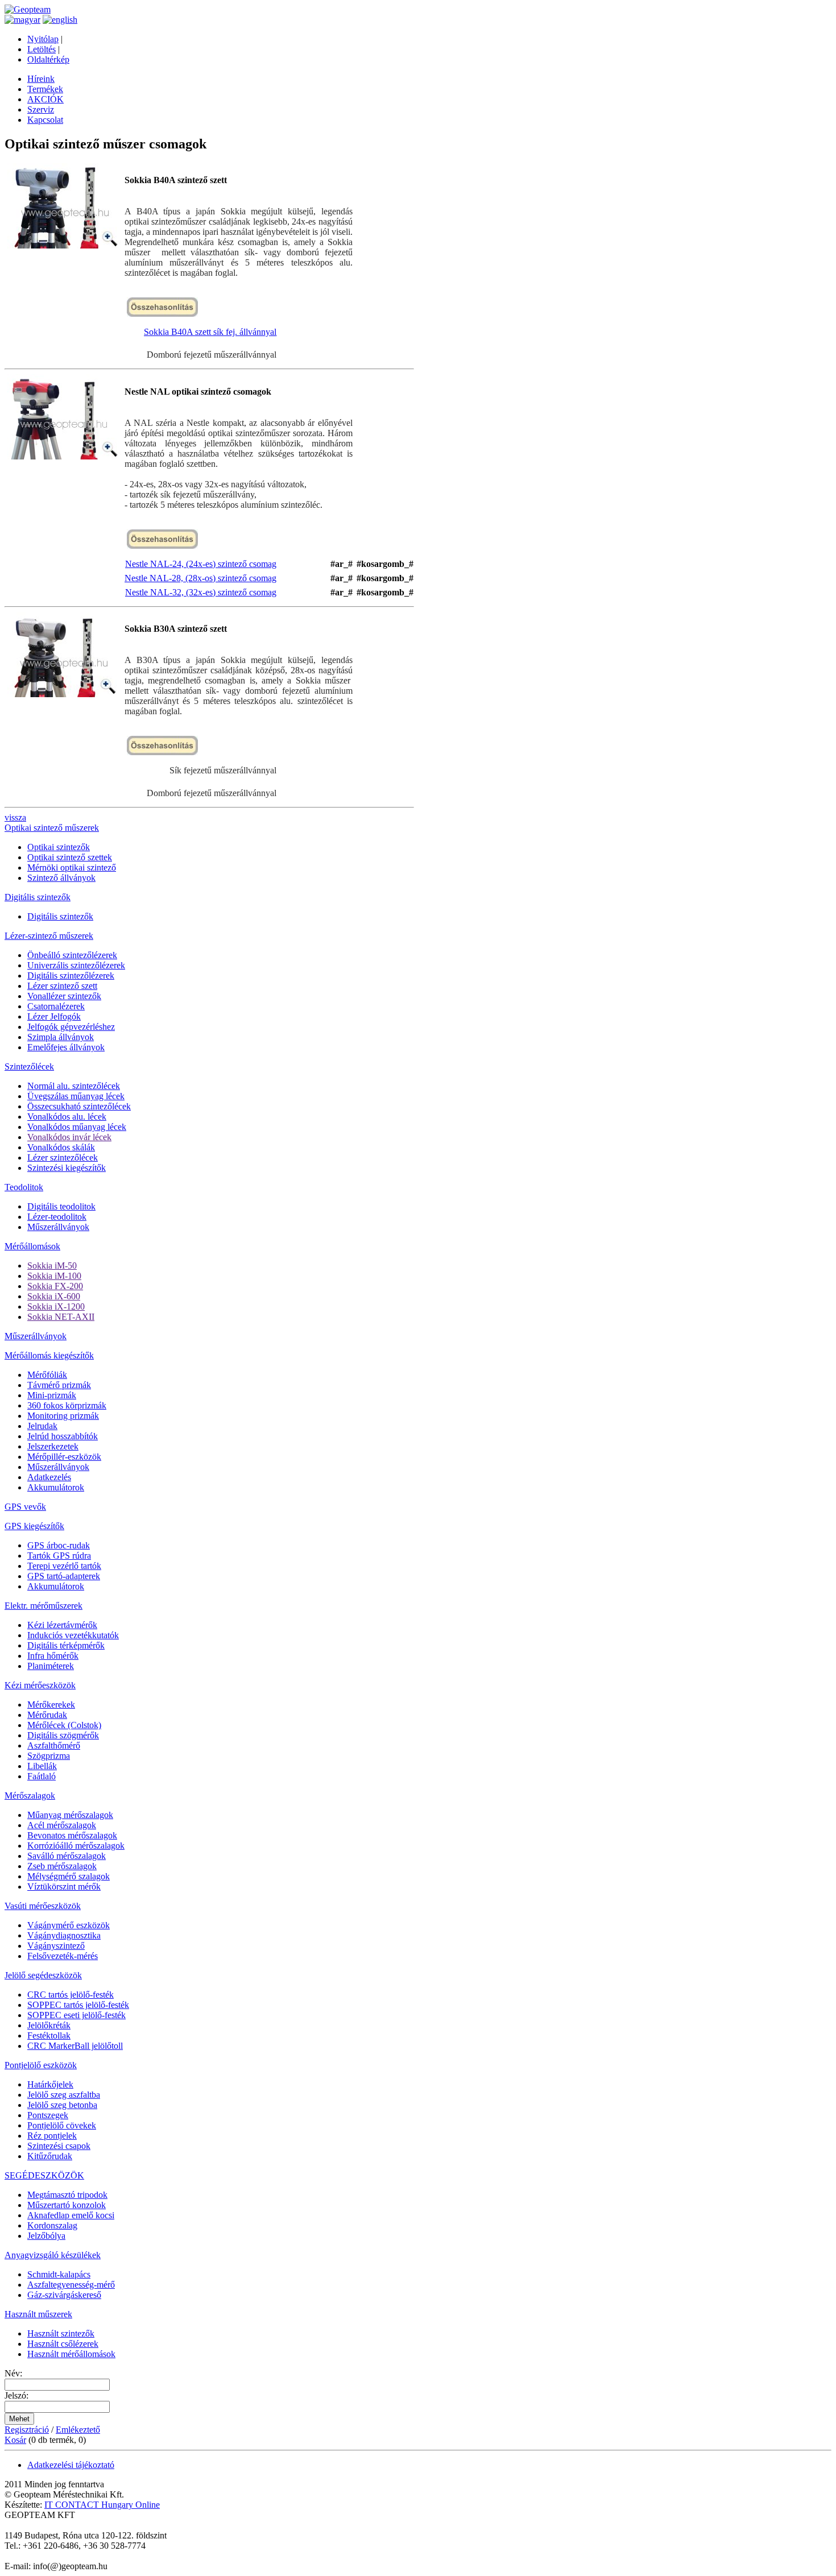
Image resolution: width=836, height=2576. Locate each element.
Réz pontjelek (52, 2136)
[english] (60, 20)
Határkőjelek (50, 2084)
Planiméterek (51, 1666)
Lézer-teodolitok (57, 1217)
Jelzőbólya (46, 2236)
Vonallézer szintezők (64, 996)
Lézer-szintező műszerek (49, 936)
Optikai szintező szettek (70, 857)
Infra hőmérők (53, 1656)
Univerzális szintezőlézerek (76, 965)
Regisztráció (27, 2430)
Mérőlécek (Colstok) (64, 1725)
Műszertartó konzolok (67, 2205)
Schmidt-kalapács (59, 2274)
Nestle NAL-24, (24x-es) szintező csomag (201, 564)
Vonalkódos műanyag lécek (77, 1127)
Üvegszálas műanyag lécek (76, 1096)
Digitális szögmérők (63, 1735)
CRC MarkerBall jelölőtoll (75, 2046)
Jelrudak (42, 1426)
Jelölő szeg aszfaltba (64, 2095)
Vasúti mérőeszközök (43, 1906)
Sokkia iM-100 (54, 1276)
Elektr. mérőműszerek (44, 1606)
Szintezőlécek (29, 1067)
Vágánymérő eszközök (69, 1925)
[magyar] (22, 20)
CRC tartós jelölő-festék (71, 1995)
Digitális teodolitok (61, 1206)
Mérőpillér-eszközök (64, 1457)
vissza (15, 817)
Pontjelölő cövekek (62, 2125)
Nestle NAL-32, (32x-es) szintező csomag (201, 592)
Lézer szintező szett (62, 986)
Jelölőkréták (49, 2025)
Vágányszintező (56, 1946)
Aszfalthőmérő (54, 1745)
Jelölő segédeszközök (43, 1975)
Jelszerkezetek (53, 1446)
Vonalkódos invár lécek (69, 1137)
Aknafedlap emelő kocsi (71, 2215)
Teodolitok (24, 1187)
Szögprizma (49, 1756)
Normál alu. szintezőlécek (74, 1086)
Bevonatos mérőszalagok (72, 1835)
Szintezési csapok (59, 2146)
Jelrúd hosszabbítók (63, 1436)
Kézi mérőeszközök (40, 1685)
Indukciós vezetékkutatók (73, 1635)
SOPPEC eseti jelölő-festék (76, 2015)
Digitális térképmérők (66, 1645)
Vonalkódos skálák (61, 1147)
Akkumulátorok (56, 1487)
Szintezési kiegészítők (67, 1168)
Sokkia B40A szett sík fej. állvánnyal (210, 332)
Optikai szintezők (59, 847)
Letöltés (42, 49)
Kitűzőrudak (50, 2156)
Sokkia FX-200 (55, 1286)
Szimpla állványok (61, 1037)
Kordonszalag (52, 2225)
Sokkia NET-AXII (61, 1317)
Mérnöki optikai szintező (72, 867)
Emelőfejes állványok (66, 1047)
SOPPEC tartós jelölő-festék (78, 2005)
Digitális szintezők (38, 897)
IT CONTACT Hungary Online (102, 2505)
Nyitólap (43, 39)
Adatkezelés (49, 1477)
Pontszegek (48, 2115)
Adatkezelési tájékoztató (71, 2465)
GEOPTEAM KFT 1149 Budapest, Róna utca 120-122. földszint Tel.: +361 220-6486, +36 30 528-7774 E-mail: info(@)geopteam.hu (86, 2540)
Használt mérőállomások (71, 2354)
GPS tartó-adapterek (64, 1576)
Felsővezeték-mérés (63, 1956)
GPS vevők (25, 1507)
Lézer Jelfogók (54, 1016)
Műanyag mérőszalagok (70, 1815)
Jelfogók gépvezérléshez (71, 1027)
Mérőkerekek (51, 1705)
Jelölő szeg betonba (62, 2105)
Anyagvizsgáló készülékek (53, 2255)
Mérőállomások (32, 1246)
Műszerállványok (58, 1227)
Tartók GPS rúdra (59, 1556)
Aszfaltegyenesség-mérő (71, 2285)
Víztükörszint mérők (64, 1887)
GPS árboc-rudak (59, 1545)
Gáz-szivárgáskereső (64, 2295)
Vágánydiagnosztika (64, 1935)
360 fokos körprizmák (67, 1405)
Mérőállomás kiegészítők (49, 1355)
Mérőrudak (47, 1715)
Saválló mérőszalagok (67, 1856)
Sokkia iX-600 (54, 1296)
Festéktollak (49, 2035)
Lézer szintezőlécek (63, 1157)
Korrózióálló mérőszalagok (76, 1846)
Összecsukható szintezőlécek (79, 1106)
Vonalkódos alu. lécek (67, 1117)
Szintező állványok (61, 878)
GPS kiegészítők (34, 1526)
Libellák (42, 1766)
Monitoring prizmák (63, 1416)
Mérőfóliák (47, 1375)
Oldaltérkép (48, 59)
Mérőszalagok (30, 1796)
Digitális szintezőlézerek (71, 976)
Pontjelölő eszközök (41, 2065)
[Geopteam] (28, 9)
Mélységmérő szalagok (69, 1876)
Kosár (15, 2440)
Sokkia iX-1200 (56, 1306)
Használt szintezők (61, 2333)
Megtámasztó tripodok (67, 2195)
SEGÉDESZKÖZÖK (44, 2175)
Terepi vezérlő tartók (64, 1566)
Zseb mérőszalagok (62, 1866)
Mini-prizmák (52, 1395)
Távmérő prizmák (59, 1385)
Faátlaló (42, 1776)
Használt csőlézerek (63, 2344)
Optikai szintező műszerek (52, 828)
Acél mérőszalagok (62, 1825)
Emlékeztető (78, 2430)
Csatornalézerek (56, 1006)
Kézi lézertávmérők (62, 1625)
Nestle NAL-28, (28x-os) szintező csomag (200, 578)
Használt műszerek (38, 2314)
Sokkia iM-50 (52, 1266)
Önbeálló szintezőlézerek (72, 955)
